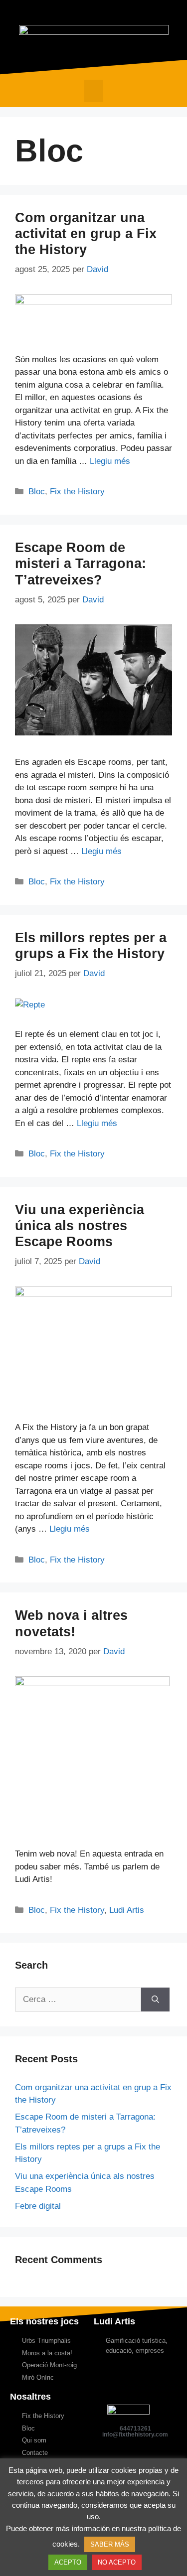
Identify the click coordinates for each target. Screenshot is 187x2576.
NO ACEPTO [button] (117, 2562)
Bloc (37, 492)
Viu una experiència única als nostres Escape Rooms (80, 1226)
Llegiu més (110, 461)
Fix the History (77, 492)
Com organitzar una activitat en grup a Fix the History (86, 234)
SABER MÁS (110, 2544)
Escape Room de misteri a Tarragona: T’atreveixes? (81, 564)
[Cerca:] (78, 2000)
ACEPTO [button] (68, 2562)
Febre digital (38, 2206)
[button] (94, 91)
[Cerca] (155, 2000)
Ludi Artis (127, 1910)
